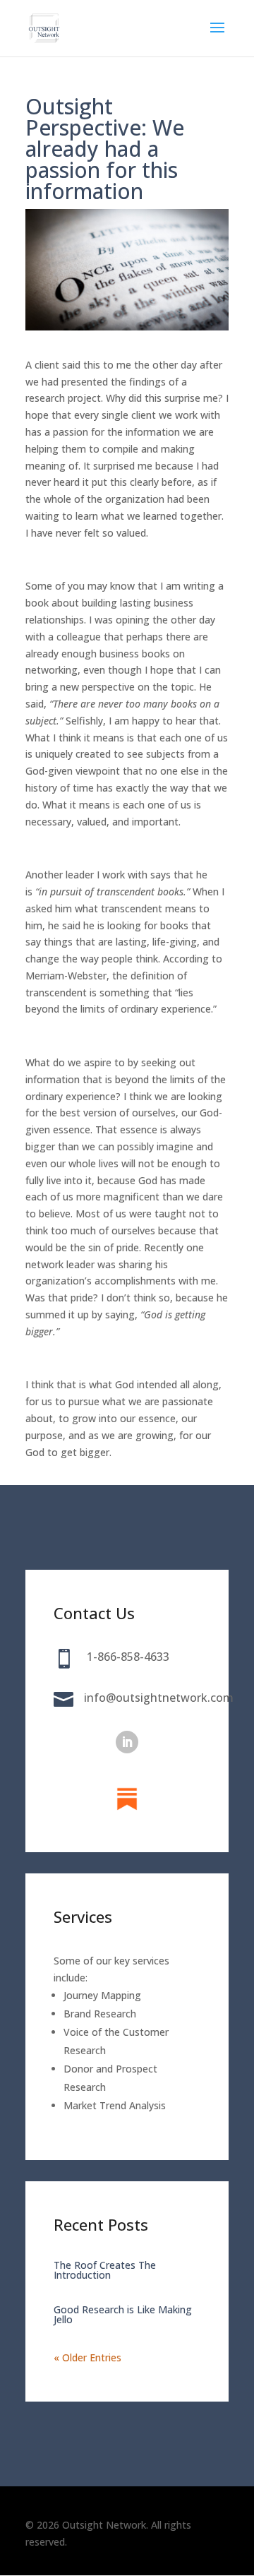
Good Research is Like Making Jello (123, 2314)
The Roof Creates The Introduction (105, 2270)
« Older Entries (87, 2357)
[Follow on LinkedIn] (127, 1742)
